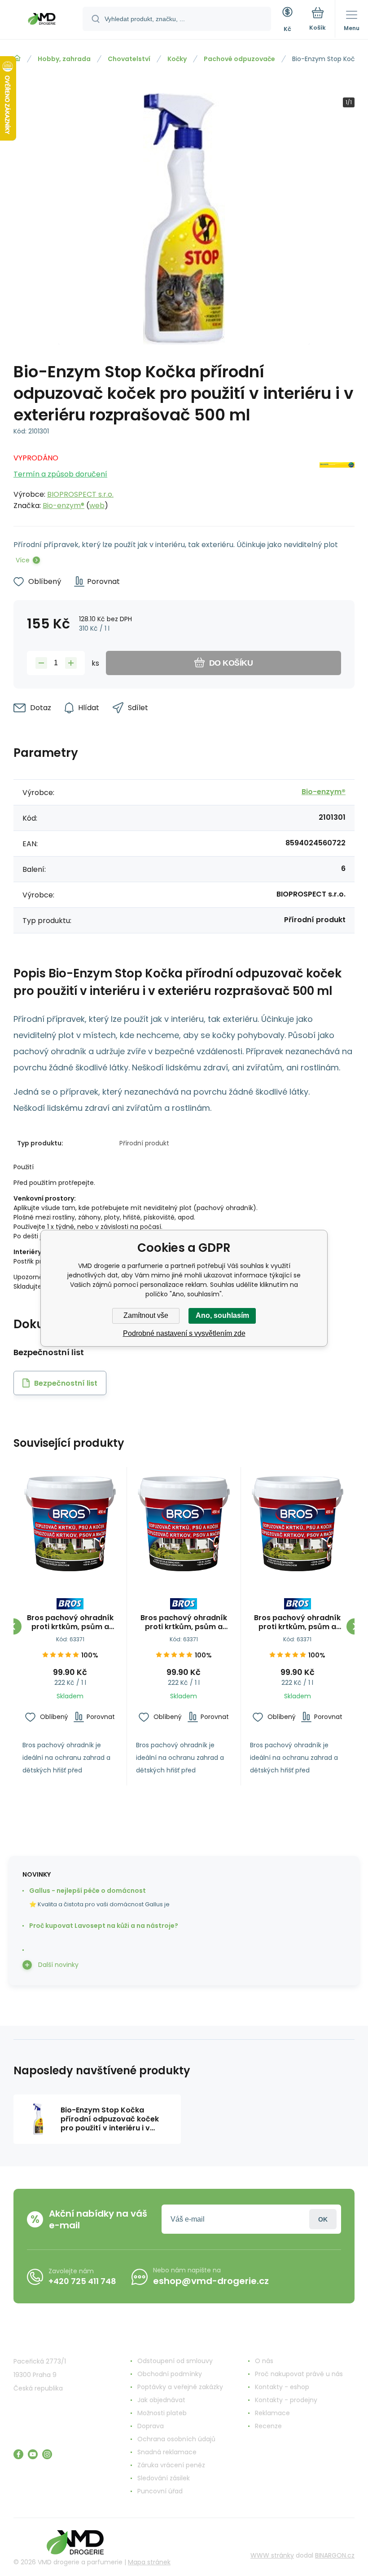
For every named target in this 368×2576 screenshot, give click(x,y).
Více (23, 560)
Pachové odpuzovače (239, 59)
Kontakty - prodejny (286, 2400)
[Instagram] (47, 2454)
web (97, 506)
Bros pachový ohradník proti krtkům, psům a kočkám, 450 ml (70, 1622)
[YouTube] (33, 2454)
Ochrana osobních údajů (176, 2439)
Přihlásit (323, 2219)
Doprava (151, 2426)
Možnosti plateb (162, 2413)
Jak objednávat (161, 2400)
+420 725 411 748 (82, 2281)
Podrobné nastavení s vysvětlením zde (184, 1333)
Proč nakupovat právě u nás (299, 2374)
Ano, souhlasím (222, 1315)
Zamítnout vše (146, 1315)
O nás (264, 2361)
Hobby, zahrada (64, 59)
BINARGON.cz (335, 2555)
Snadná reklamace (167, 2452)
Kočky (177, 59)
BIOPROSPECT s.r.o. (80, 494)
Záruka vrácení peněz (171, 2465)
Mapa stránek (149, 2562)
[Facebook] (18, 2454)
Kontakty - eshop (282, 2387)
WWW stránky (272, 2555)
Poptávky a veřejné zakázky (180, 2387)
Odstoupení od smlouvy (175, 2361)
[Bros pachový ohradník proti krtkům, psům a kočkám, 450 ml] (70, 1524)
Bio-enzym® (64, 506)
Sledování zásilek (164, 2478)
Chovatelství (129, 59)
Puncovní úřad (160, 2491)
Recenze (268, 2426)
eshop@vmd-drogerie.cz (211, 2281)
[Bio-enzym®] (337, 479)
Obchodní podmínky (170, 2374)
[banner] (42, 20)
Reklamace (272, 2413)
